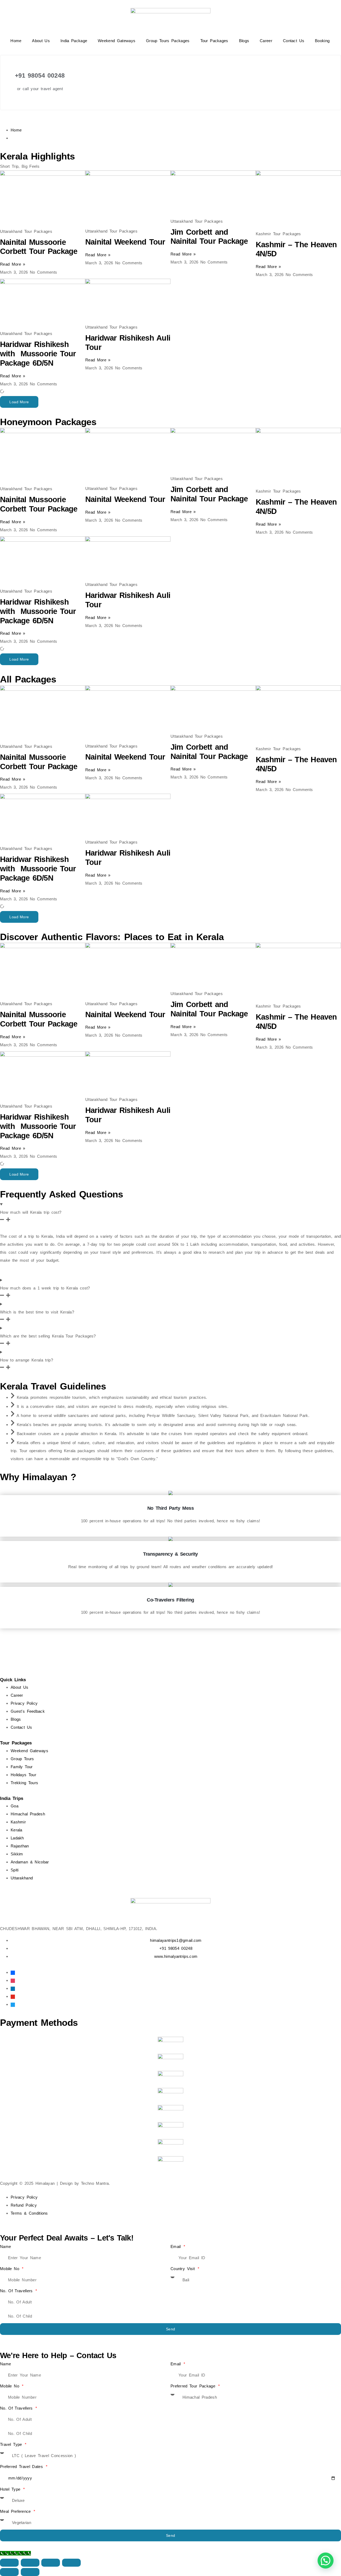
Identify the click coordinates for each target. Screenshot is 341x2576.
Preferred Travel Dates (23, 2467)
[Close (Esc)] (71, 2563)
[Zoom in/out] (9, 2563)
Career (266, 41)
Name (5, 2246)
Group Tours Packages (168, 41)
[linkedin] (13, 1988)
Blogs (244, 41)
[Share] (51, 2563)
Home (16, 41)
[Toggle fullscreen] (30, 2563)
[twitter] (13, 2004)
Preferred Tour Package (194, 2386)
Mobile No (11, 2269)
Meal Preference (16, 2511)
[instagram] (13, 1980)
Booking (322, 41)
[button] (19, 402)
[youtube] (13, 1996)
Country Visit (184, 2269)
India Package (74, 41)
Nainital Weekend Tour (125, 242)
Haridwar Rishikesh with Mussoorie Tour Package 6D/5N (39, 354)
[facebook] (13, 1972)
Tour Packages (214, 41)
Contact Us (294, 41)
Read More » (13, 264)
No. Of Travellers (17, 2291)
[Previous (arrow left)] (9, 2572)
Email (177, 2246)
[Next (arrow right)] (30, 2572)
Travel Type (12, 2444)
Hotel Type (11, 2489)
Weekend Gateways (117, 41)
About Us (41, 41)
